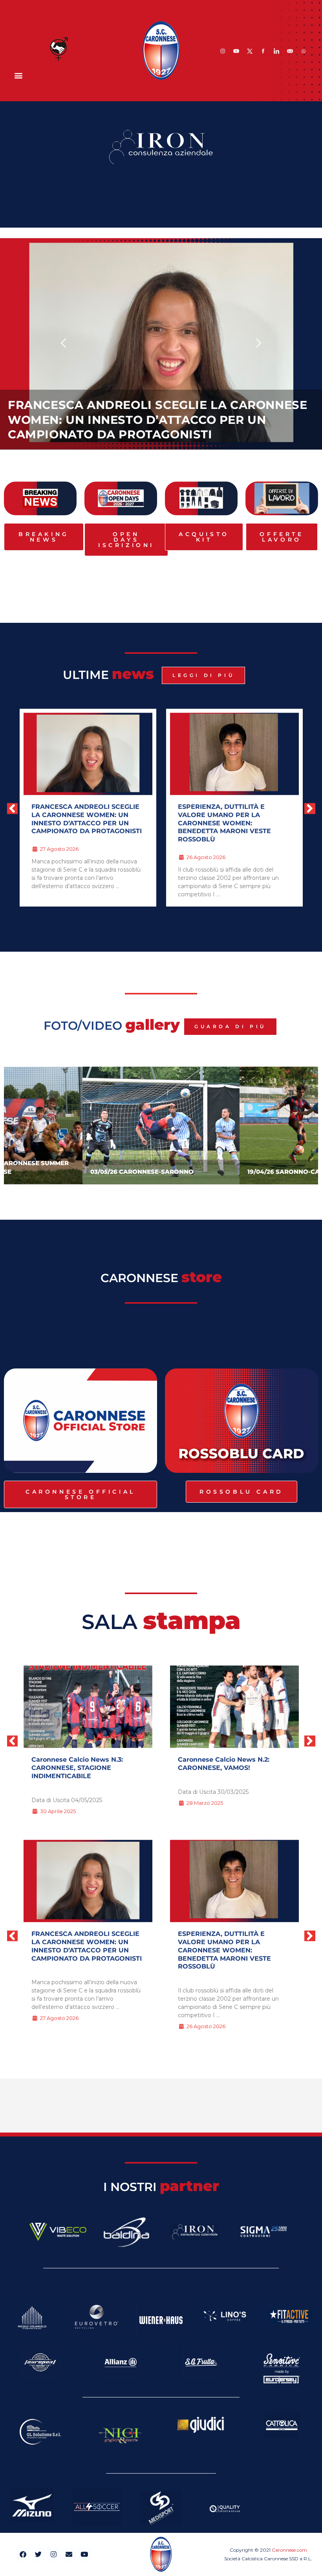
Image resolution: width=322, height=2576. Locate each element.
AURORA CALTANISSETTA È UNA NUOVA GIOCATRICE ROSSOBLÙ (231, 811)
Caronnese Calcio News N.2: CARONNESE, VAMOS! (224, 1764)
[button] (18, 75)
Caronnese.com (289, 2550)
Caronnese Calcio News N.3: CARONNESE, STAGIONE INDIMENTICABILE (77, 1768)
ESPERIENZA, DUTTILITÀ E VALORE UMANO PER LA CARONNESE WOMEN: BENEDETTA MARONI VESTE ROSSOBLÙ (155, 420)
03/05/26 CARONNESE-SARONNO (142, 1172)
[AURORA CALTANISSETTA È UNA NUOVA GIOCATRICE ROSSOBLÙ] (234, 1881)
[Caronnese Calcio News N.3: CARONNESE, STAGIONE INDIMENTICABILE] (88, 1707)
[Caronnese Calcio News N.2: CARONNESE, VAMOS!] (234, 1707)
